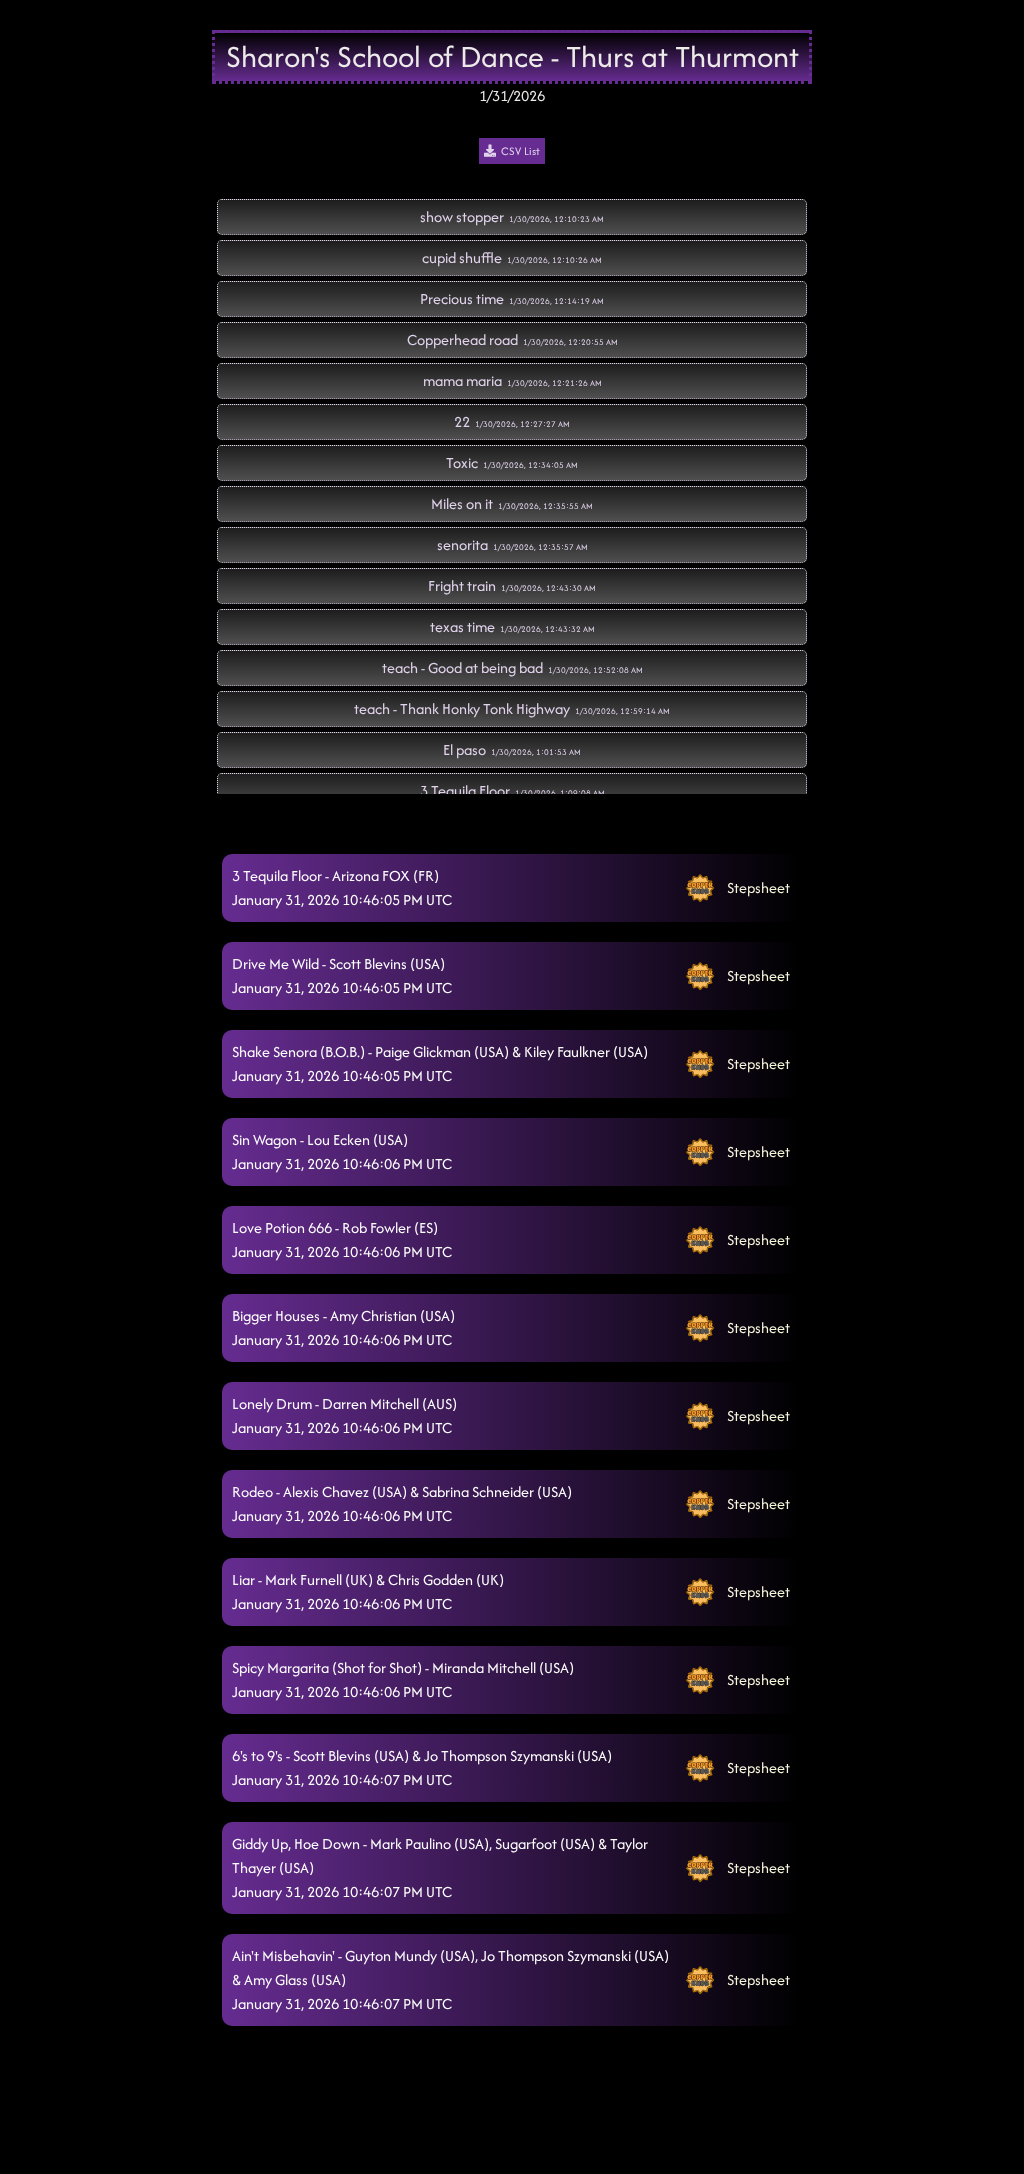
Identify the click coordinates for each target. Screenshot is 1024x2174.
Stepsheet (758, 887)
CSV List (520, 151)
